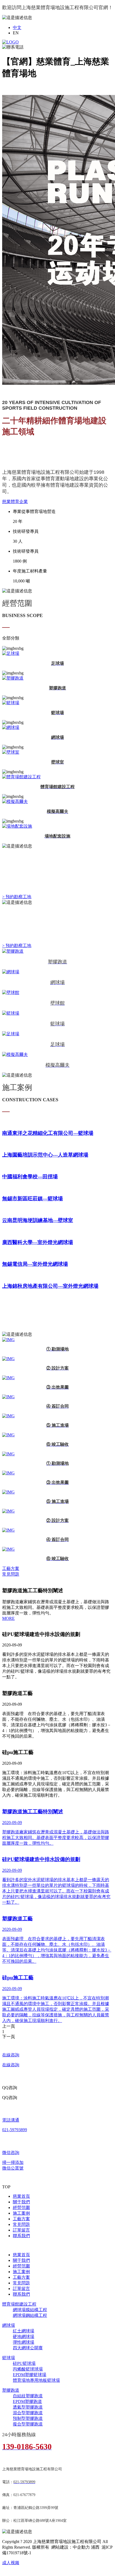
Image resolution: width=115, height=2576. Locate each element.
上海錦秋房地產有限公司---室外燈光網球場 (50, 1286)
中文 (17, 27)
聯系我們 (21, 2236)
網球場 (9, 2325)
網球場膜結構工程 (30, 2310)
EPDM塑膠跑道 (27, 2401)
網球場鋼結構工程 (30, 2315)
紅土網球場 (24, 2331)
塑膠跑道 (11, 2390)
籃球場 (9, 2358)
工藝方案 (21, 2219)
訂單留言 (21, 2230)
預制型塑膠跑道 (28, 2418)
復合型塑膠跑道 (28, 2424)
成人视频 (11, 2563)
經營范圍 (21, 2208)
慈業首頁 (21, 2196)
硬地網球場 (24, 2337)
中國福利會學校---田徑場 (30, 1177)
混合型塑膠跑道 (28, 2413)
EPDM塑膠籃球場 (30, 2375)
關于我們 (21, 2202)
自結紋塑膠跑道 (28, 2396)
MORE (8, 1618)
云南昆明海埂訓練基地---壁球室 (38, 1220)
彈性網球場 (24, 2342)
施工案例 (21, 2213)
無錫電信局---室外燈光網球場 (35, 1264)
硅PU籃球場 (24, 2363)
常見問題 (21, 2224)
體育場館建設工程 (19, 2304)
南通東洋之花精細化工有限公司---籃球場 (48, 1133)
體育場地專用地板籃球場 (36, 2380)
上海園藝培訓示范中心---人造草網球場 (45, 1155)
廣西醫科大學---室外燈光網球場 (38, 1242)
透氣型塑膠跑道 (28, 2407)
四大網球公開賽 (28, 2348)
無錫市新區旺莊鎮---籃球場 (32, 1199)
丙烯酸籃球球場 (28, 2369)
